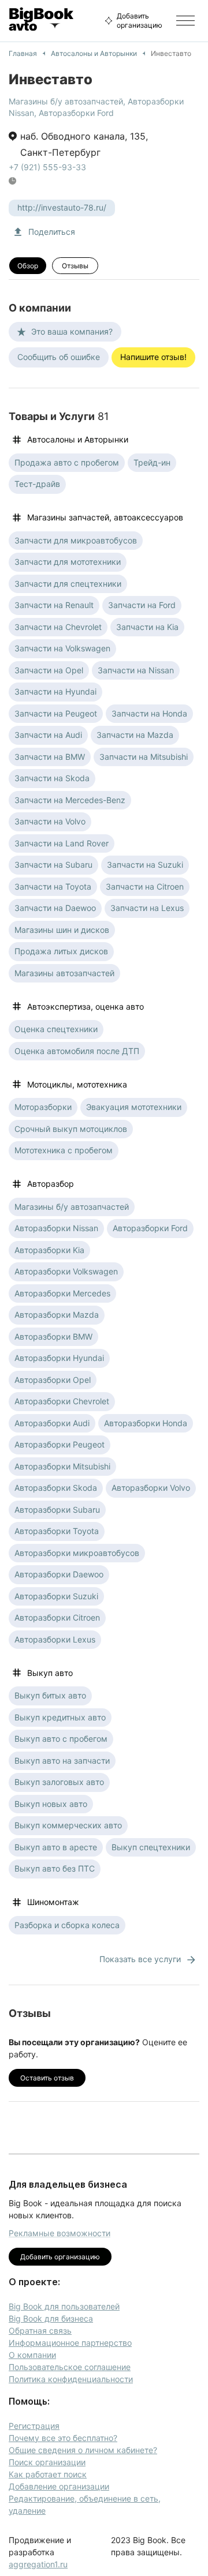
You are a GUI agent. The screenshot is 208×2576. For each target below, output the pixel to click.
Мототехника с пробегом (64, 1150)
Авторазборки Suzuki (56, 1596)
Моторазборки (43, 1107)
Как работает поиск (48, 2474)
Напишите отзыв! (153, 357)
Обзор (28, 266)
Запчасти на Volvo (50, 821)
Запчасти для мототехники (68, 562)
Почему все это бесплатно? (63, 2438)
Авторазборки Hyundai (59, 1358)
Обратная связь (40, 2331)
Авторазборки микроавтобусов (77, 1553)
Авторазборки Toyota (57, 1531)
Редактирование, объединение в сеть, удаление (85, 2504)
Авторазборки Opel (53, 1380)
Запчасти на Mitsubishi (144, 757)
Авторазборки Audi (52, 1423)
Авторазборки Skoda (56, 1488)
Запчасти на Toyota (53, 886)
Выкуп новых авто (51, 1804)
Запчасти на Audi (48, 735)
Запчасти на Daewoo (55, 908)
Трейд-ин (152, 462)
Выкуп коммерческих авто (68, 1825)
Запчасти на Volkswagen (62, 648)
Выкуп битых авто (50, 1695)
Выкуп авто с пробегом (61, 1739)
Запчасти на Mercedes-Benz (70, 800)
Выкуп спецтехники (151, 1847)
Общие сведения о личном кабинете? (83, 2450)
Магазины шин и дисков (62, 930)
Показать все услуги (140, 1959)
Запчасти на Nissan (136, 670)
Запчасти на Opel (49, 670)
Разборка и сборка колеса (67, 1925)
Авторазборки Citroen (57, 1617)
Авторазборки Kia (49, 1250)
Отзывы (75, 266)
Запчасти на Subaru (53, 865)
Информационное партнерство (70, 2343)
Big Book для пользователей (64, 2306)
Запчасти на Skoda (52, 778)
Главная (23, 53)
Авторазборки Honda (146, 1423)
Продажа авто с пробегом (67, 462)
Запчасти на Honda (149, 713)
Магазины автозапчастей (64, 973)
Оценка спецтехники (56, 1029)
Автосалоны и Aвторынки (94, 53)
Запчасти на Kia (147, 627)
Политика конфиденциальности (71, 2379)
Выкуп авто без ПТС (55, 1868)
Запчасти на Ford (142, 605)
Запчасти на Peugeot (56, 713)
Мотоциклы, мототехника (77, 1084)
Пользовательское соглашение (70, 2367)
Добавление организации (59, 2486)
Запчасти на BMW (50, 757)
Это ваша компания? (72, 331)
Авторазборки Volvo (151, 1488)
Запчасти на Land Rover (62, 843)
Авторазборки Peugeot (60, 1444)
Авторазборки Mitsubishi (62, 1466)
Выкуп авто (50, 1673)
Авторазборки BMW (53, 1336)
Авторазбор (51, 1184)
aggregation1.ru (38, 2564)
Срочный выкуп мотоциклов (71, 1129)
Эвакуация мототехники (134, 1107)
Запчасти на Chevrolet (58, 627)
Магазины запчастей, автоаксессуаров (105, 517)
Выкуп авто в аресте (56, 1847)
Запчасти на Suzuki (145, 865)
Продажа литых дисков (61, 951)
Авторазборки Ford (76, 113)
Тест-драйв (37, 484)
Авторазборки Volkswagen (66, 1271)
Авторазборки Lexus (55, 1639)
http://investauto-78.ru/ (62, 207)
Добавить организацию (140, 20)
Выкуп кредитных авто (60, 1717)
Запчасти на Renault (54, 605)
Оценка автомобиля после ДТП (77, 1051)
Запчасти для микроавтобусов (76, 540)
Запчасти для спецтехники (68, 584)
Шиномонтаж (53, 1902)
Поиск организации (47, 2462)
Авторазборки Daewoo (59, 1574)
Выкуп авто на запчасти (62, 1761)
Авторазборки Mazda (57, 1315)
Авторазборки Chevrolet (62, 1401)
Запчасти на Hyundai (55, 691)
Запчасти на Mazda (135, 735)
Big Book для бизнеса (51, 2318)
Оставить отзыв (47, 2078)
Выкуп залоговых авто (59, 1782)
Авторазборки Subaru (57, 1510)
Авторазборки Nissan (56, 1228)
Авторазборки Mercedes (62, 1293)
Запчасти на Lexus (147, 908)
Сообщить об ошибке (59, 357)
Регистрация (34, 2426)
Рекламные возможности (60, 2233)
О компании (32, 2355)
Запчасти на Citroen (145, 886)
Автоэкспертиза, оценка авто (86, 1006)
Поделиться (52, 232)
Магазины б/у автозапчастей (66, 101)
